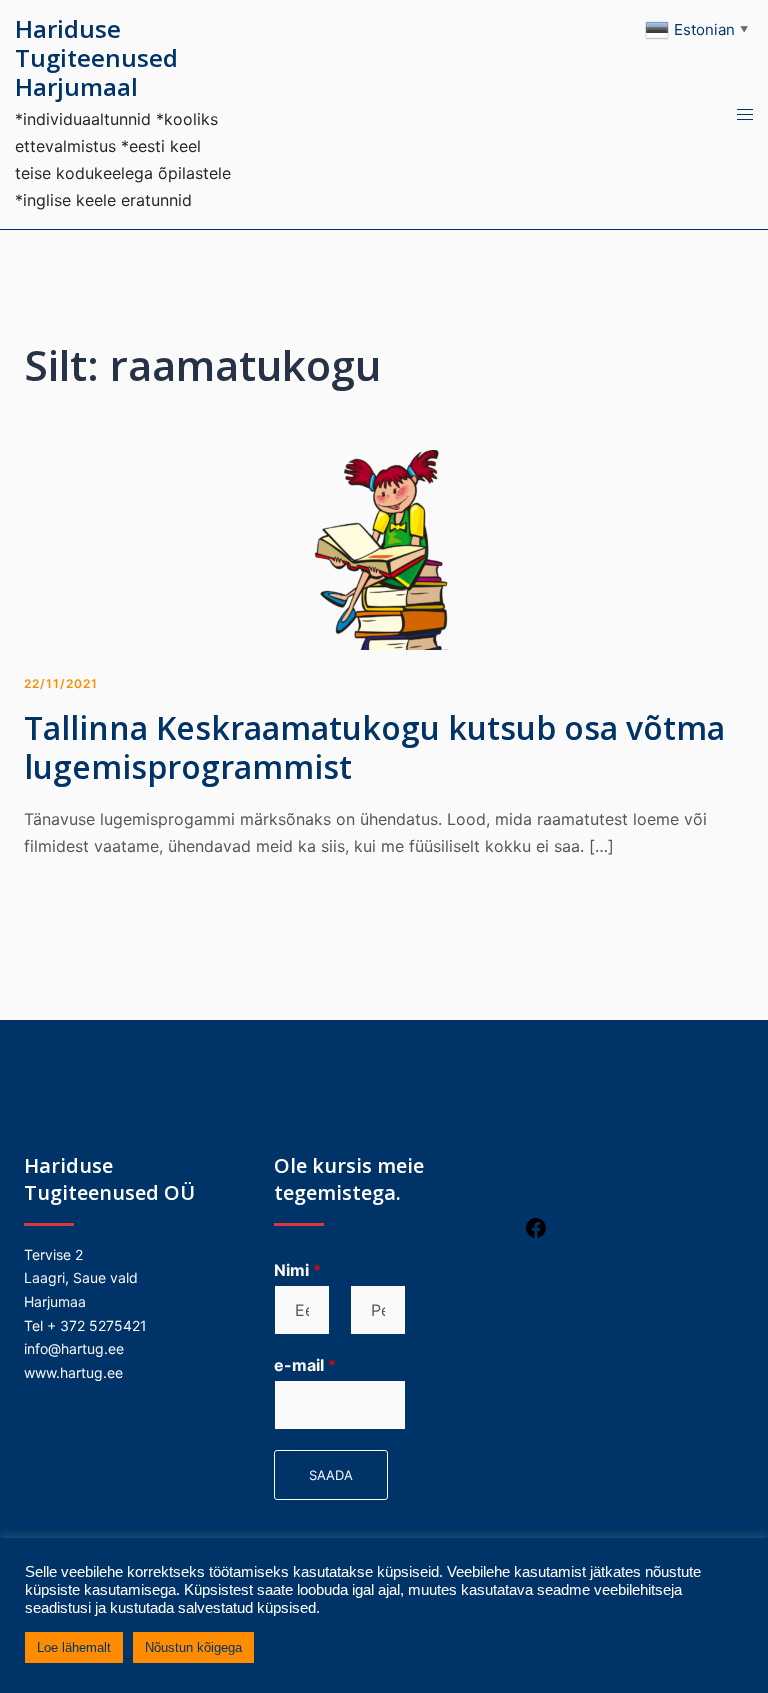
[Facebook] (536, 1234)
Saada (331, 1475)
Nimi (297, 1270)
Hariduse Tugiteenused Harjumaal (96, 57)
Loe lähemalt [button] (74, 1647)
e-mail (305, 1365)
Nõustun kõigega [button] (193, 1647)
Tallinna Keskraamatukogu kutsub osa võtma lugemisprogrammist (374, 746)
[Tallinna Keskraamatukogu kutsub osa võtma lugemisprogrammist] (384, 549)
